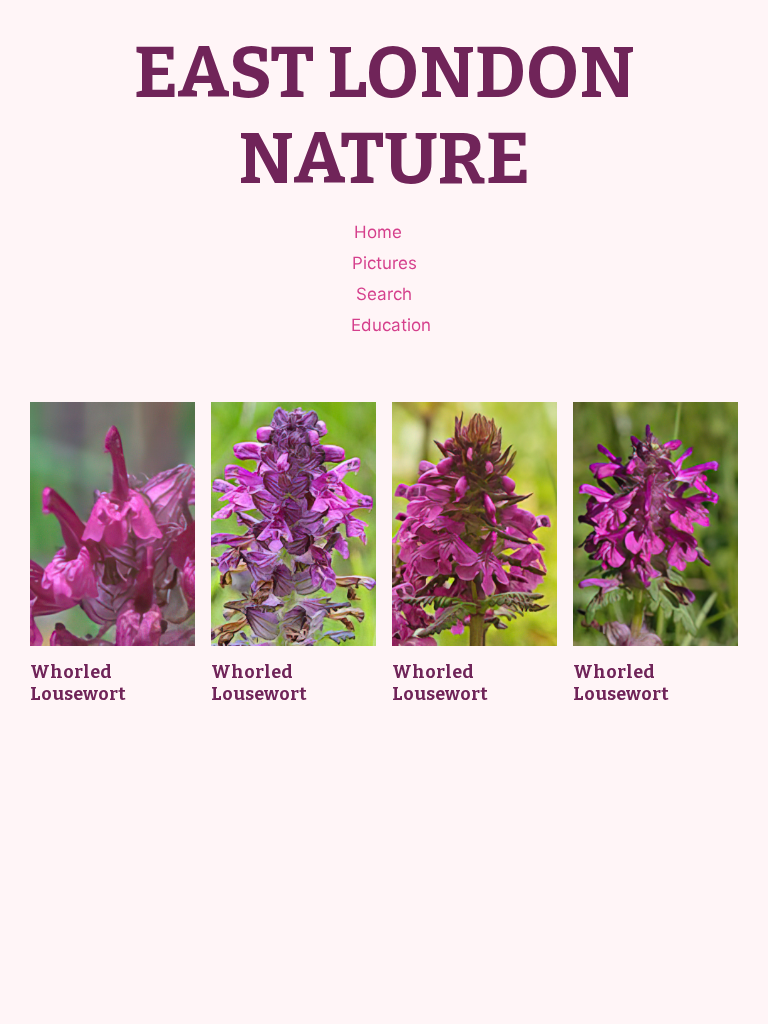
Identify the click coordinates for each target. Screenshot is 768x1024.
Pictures (384, 263)
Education (391, 325)
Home (378, 232)
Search (384, 294)
